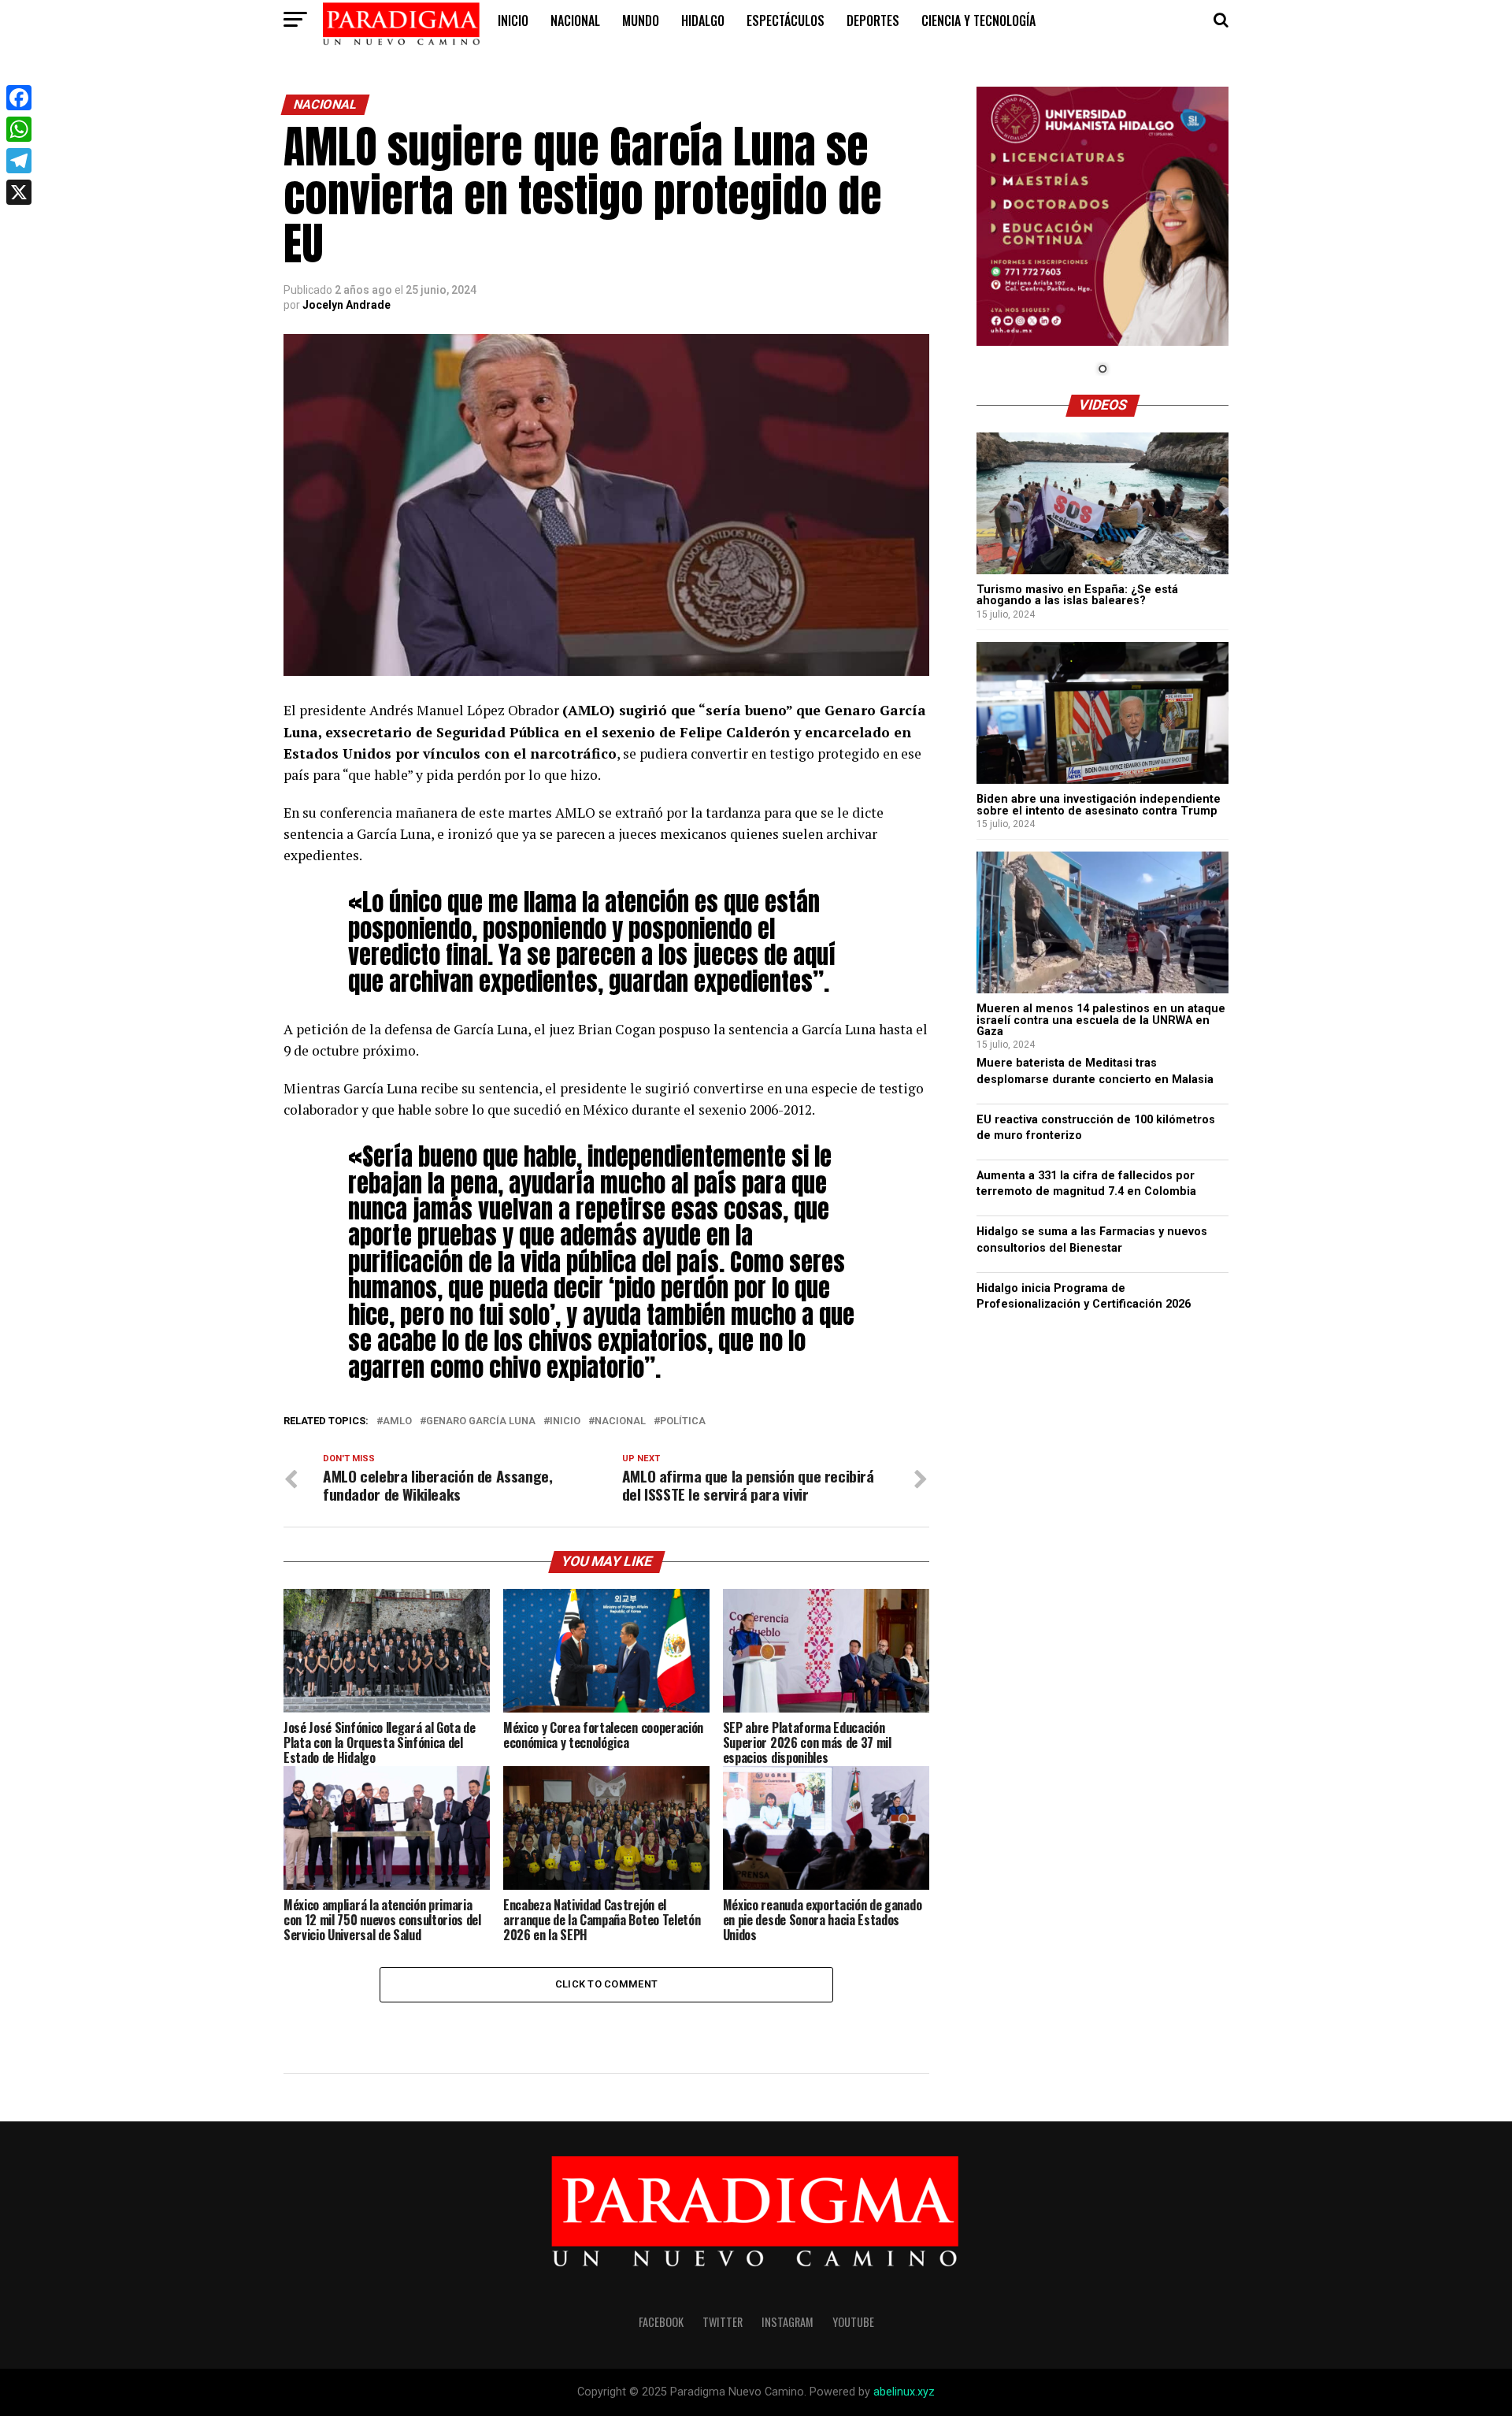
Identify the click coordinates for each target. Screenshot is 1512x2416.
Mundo (641, 20)
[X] (19, 192)
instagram (787, 2322)
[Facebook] (19, 98)
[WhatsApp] (19, 129)
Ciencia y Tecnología (978, 20)
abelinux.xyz (904, 2392)
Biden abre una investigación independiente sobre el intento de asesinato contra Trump (1099, 805)
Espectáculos (786, 20)
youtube (853, 2322)
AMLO (397, 1421)
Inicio (565, 1421)
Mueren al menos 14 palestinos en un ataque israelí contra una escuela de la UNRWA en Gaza (1101, 1020)
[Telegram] (19, 161)
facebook (661, 2322)
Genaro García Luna (481, 1421)
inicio (513, 20)
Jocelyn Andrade (346, 305)
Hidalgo (703, 20)
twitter (723, 2322)
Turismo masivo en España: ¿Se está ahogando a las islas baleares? (1077, 595)
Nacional (575, 20)
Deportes (873, 20)
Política (683, 1421)
